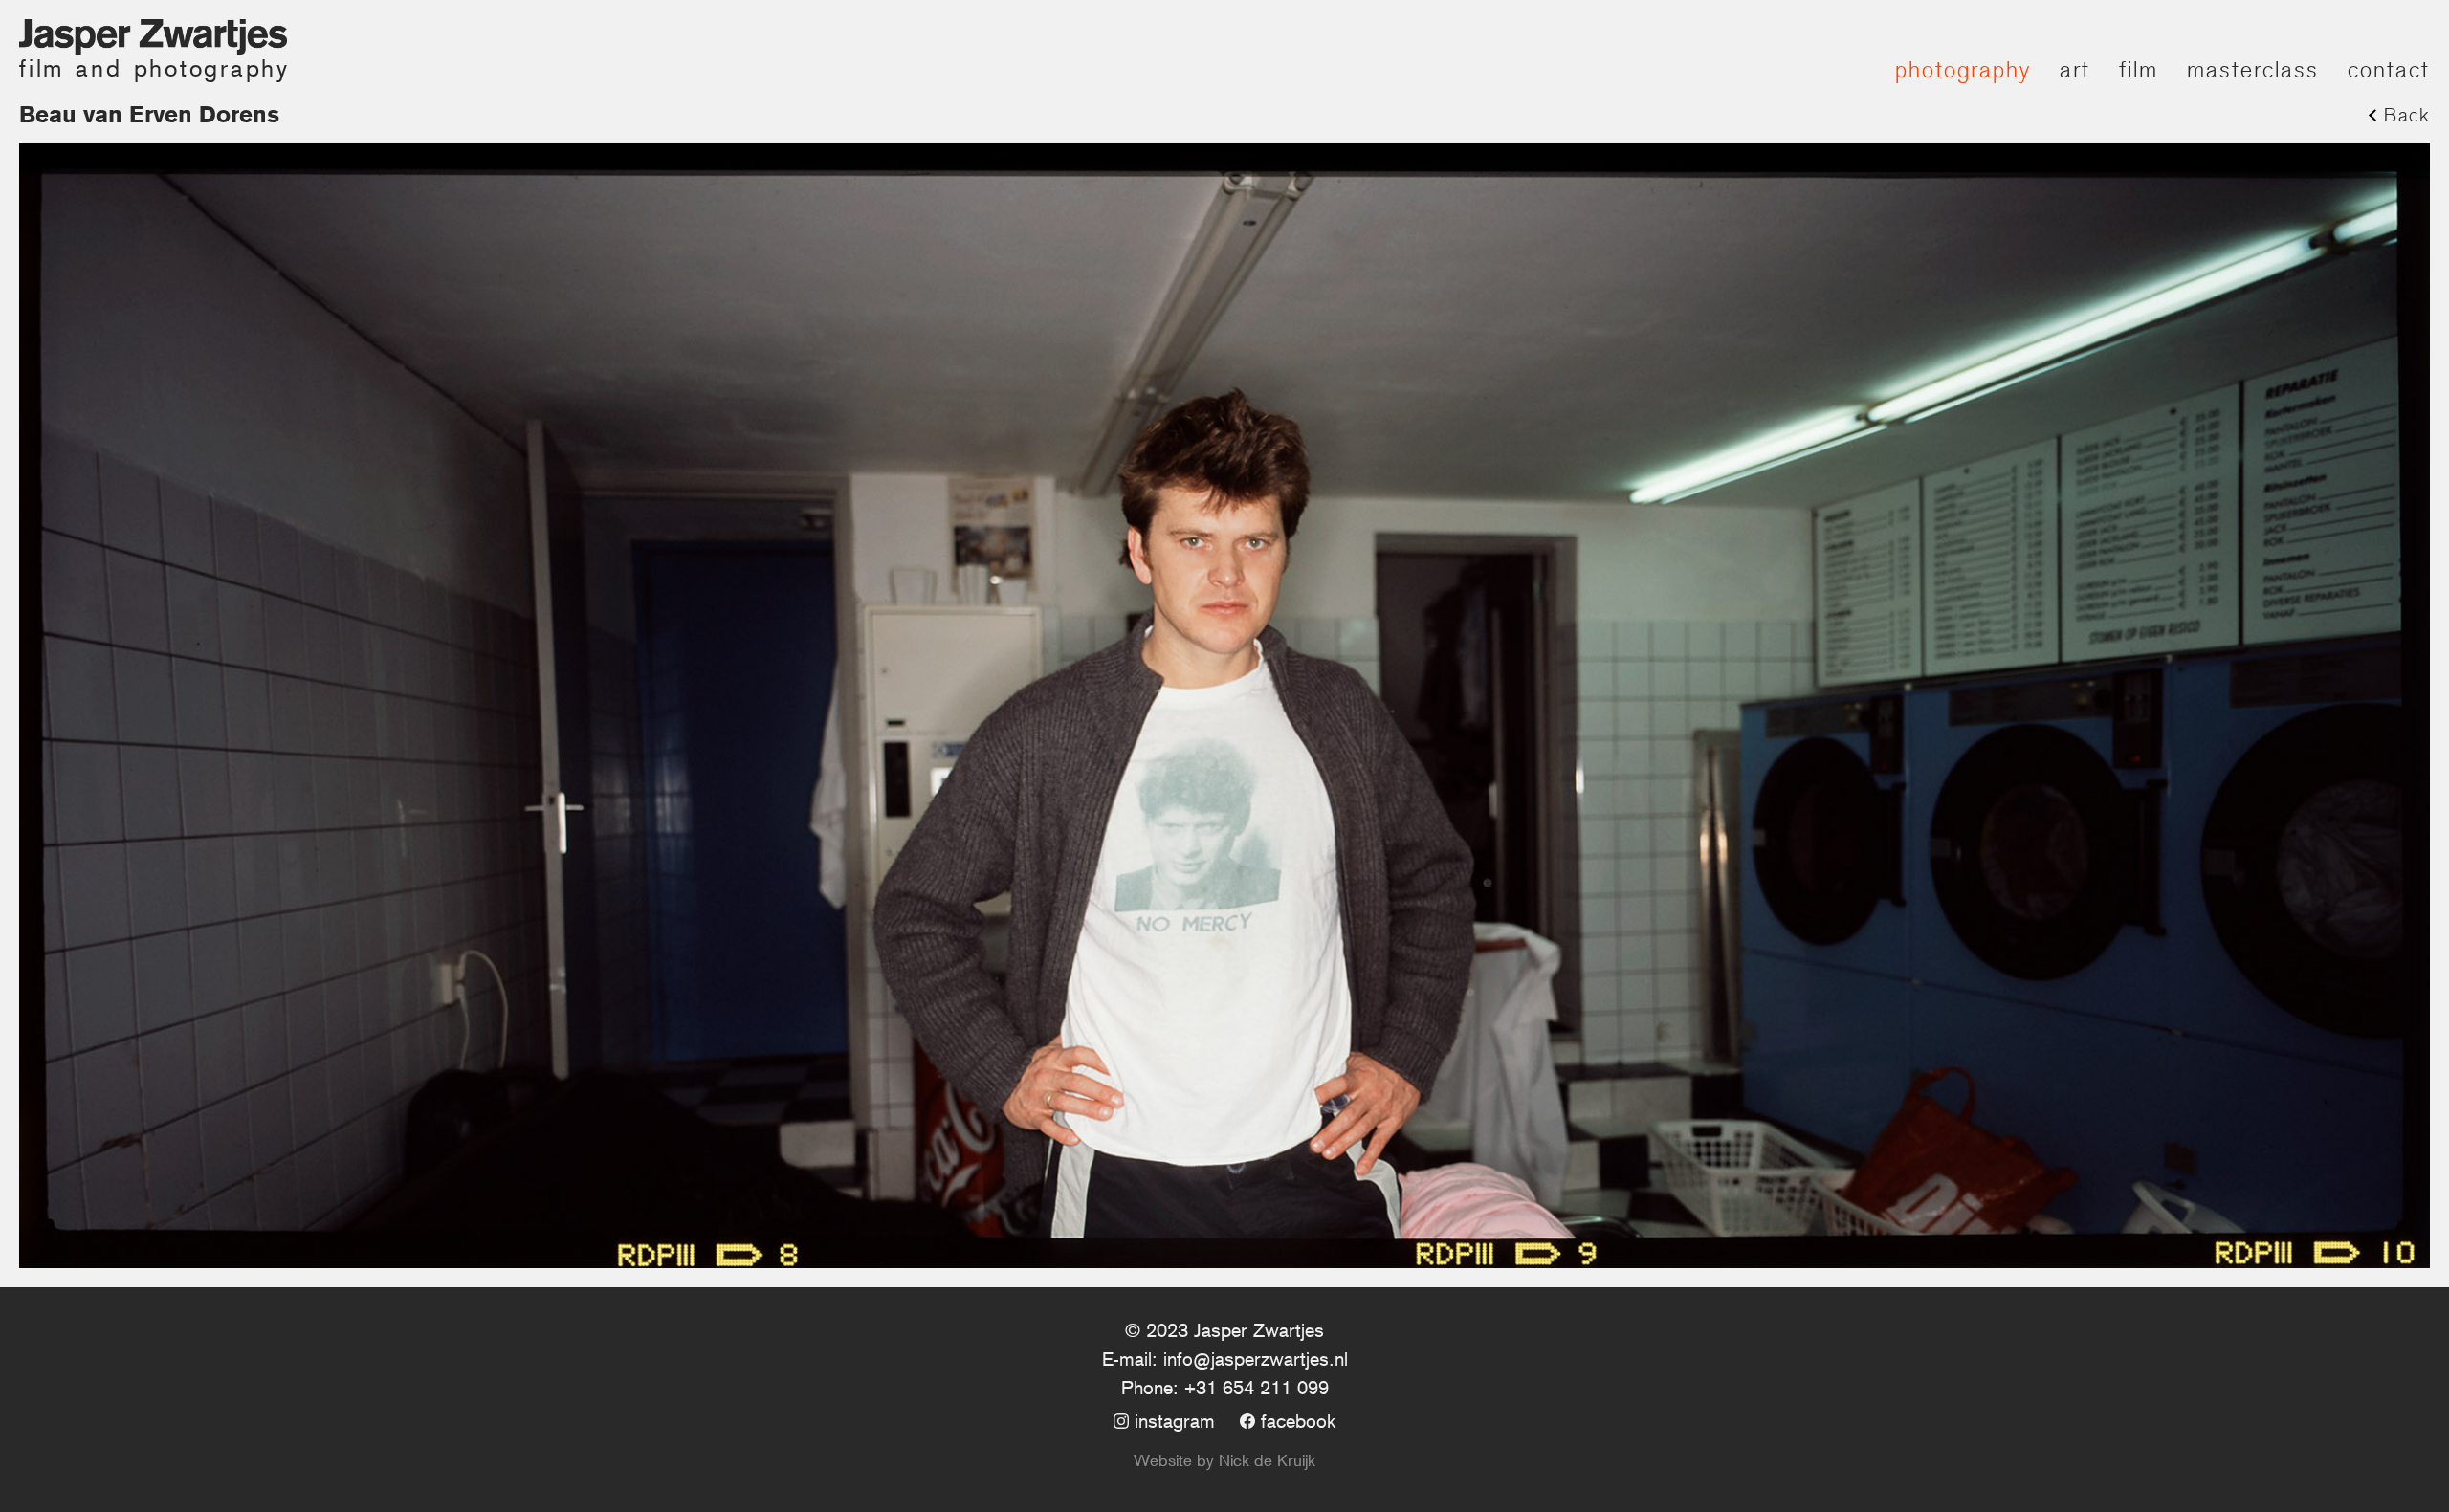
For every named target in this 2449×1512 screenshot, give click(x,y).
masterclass (2253, 69)
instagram (1172, 1421)
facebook (1296, 1421)
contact (2389, 69)
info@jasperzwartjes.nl (1256, 1359)
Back (2407, 115)
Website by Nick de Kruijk (1224, 1460)
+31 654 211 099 (1257, 1388)
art (2075, 69)
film (2139, 69)
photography (1963, 69)
